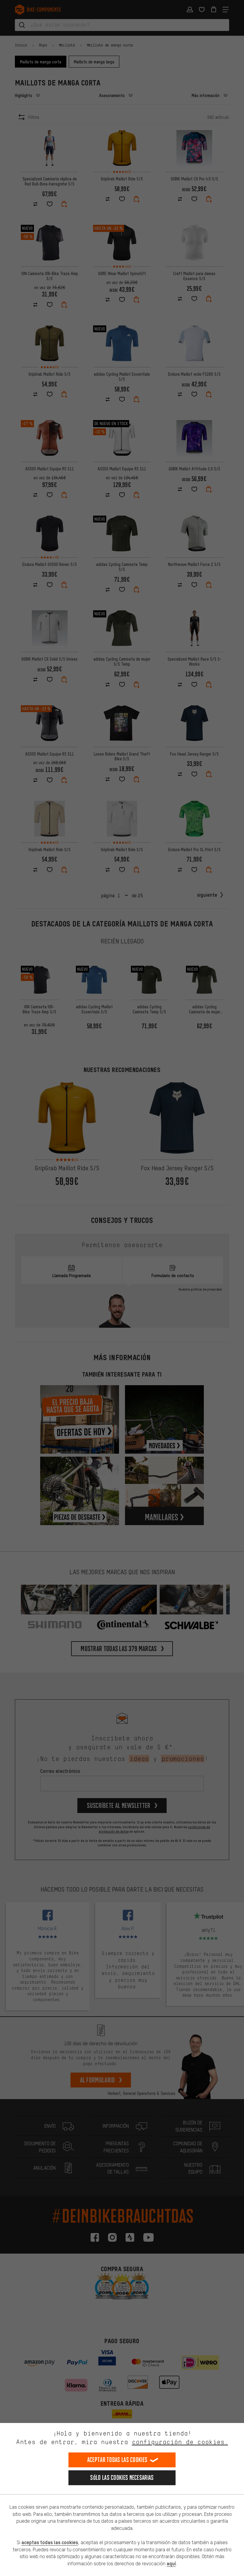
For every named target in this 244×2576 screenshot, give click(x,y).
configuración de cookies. (180, 2442)
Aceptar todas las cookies (117, 2460)
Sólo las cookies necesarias (122, 2478)
